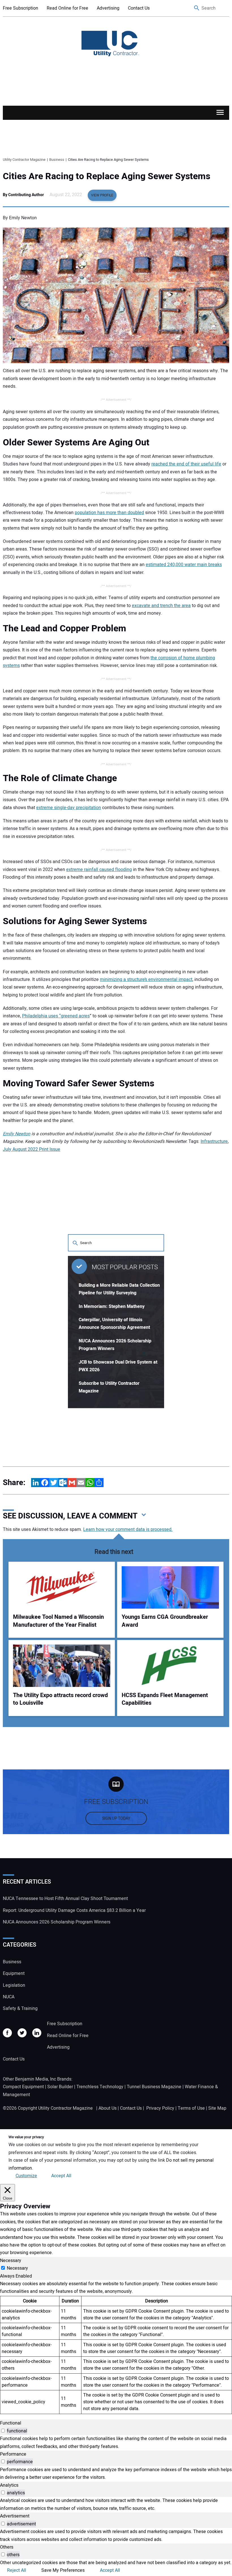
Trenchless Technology (100, 2087)
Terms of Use (191, 2108)
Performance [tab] (13, 2454)
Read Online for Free (67, 8)
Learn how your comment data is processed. (128, 1529)
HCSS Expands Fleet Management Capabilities (165, 1699)
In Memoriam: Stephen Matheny (112, 1307)
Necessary (17, 2268)
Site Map (217, 2108)
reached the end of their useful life (186, 464)
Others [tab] (7, 2547)
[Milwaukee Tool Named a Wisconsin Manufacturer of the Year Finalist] (62, 1587)
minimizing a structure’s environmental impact (146, 980)
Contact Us (139, 8)
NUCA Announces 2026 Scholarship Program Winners (57, 1922)
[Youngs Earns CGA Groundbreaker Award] (170, 1587)
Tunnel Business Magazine (154, 2087)
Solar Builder (60, 2087)
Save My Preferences (63, 2570)
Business (12, 1962)
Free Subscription (21, 8)
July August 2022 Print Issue (32, 1149)
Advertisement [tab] (15, 2516)
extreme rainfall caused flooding (99, 870)
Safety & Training (20, 2009)
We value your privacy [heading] (26, 2137)
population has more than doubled (109, 513)
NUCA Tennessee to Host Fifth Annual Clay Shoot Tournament (65, 1899)
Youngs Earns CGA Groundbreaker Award (165, 1621)
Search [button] (197, 8)
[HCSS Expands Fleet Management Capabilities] (170, 1666)
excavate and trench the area (161, 606)
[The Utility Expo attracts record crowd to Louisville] (62, 1666)
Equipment (14, 1973)
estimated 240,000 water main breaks (184, 565)
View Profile (102, 195)
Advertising (108, 8)
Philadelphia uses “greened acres (56, 1016)
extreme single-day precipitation (69, 808)
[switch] (3, 2431)
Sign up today (116, 1818)
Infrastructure (214, 1141)
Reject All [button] (17, 2570)
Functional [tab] (11, 2423)
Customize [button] (26, 2176)
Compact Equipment (23, 2087)
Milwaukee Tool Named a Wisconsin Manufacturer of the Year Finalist (58, 1621)
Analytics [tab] (9, 2485)
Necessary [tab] (11, 2261)
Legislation (14, 1985)
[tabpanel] (116, 2347)
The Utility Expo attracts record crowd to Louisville (60, 1699)
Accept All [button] (61, 2176)
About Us (108, 2108)
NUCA (9, 1997)
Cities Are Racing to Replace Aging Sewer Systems (107, 176)
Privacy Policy (160, 2108)
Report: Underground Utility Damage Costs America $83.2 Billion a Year (74, 1910)
